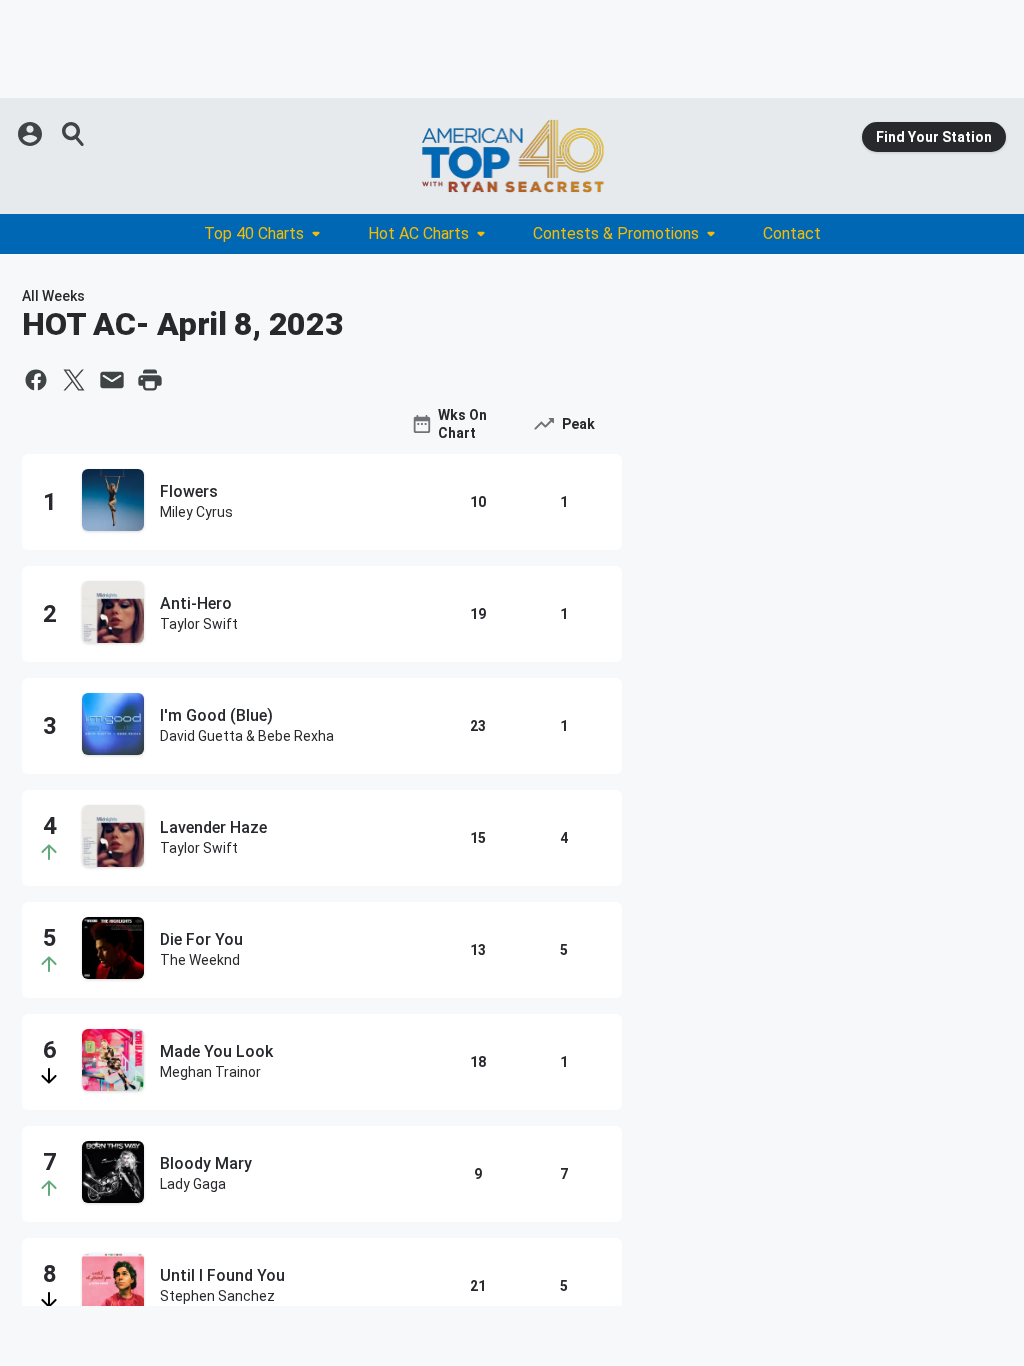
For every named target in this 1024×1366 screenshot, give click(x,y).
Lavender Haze (213, 827)
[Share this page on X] (74, 380)
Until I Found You (222, 1275)
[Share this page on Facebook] (36, 380)
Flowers (189, 491)
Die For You (201, 939)
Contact (792, 233)
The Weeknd (200, 960)
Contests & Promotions (616, 233)
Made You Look (216, 1051)
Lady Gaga (193, 1184)
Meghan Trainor (210, 1072)
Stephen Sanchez (217, 1296)
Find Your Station (934, 137)
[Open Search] (74, 134)
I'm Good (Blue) (216, 715)
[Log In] (32, 134)
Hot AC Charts (418, 233)
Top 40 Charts (254, 233)
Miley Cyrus (196, 512)
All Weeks (53, 296)
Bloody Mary (206, 1163)
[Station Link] (512, 156)
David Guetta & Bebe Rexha (247, 736)
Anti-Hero (196, 603)
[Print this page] (150, 380)
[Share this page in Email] (112, 380)
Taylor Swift (199, 624)
